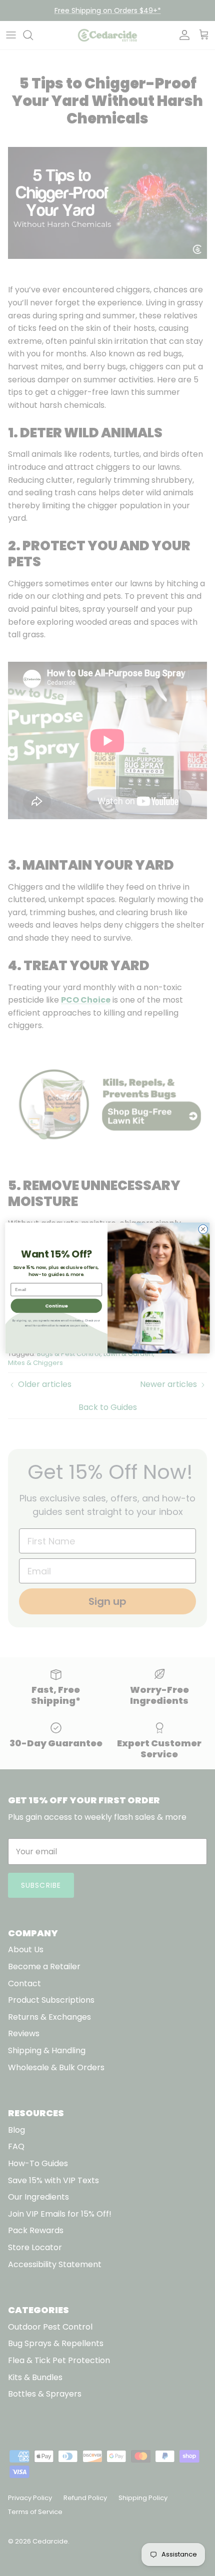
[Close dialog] (203, 1229)
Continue (56, 1306)
